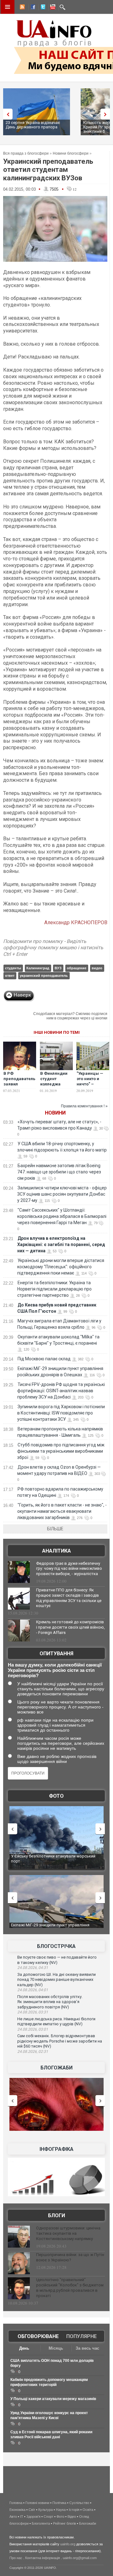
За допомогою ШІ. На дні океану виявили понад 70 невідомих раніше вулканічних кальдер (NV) (56, 1980)
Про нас (16, 2558)
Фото (56, 1796)
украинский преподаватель (44, 976)
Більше (55, 1529)
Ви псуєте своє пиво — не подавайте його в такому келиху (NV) (57, 1960)
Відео (72, 2517)
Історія (74, 2510)
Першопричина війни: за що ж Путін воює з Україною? (70, 2257)
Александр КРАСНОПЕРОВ (76, 922)
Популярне (81, 2336)
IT (22, 2517)
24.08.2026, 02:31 (33, 2052)
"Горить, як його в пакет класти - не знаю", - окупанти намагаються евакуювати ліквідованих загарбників (62, 1511)
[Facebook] (32, 8)
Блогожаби (56, 2068)
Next (107, 114)
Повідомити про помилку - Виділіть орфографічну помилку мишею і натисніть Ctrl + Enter (53, 948)
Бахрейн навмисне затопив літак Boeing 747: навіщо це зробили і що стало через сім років (59, 1172)
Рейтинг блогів (65, 2523)
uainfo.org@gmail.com (80, 2558)
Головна (16, 2503)
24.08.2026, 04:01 (33, 1990)
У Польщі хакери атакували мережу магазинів (53, 2399)
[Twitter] (42, 8)
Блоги (56, 2215)
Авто (13, 2517)
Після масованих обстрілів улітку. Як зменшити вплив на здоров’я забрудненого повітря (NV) (50, 2002)
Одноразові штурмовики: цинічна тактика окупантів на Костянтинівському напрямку (68, 2233)
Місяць (56, 2348)
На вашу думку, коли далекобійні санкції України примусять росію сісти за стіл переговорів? (55, 1670)
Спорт (48, 2517)
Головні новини (37, 2503)
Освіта (88, 2510)
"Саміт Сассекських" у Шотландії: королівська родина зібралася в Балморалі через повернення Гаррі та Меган (62, 1216)
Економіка (17, 2510)
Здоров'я (33, 2517)
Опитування (56, 1654)
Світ (32, 2510)
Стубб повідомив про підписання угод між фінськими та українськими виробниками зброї (61, 1451)
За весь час (87, 2348)
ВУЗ (58, 968)
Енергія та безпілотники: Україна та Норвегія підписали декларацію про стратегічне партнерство (54, 1289)
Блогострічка (56, 1946)
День (24, 2348)
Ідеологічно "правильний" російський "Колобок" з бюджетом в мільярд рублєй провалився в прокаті (70, 2288)
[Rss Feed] (22, 8)
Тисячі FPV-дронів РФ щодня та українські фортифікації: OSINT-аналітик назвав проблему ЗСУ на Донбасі (61, 1391)
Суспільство (79, 2503)
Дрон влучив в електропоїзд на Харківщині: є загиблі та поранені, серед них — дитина (61, 1244)
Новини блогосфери (71, 153)
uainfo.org (68, 2544)
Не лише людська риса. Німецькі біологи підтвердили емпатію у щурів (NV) (56, 2022)
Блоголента (41, 2523)
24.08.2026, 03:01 (33, 2029)
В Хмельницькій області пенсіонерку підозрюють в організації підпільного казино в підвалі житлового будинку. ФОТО (56, 1861)
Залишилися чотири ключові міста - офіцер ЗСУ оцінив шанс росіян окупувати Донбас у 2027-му (62, 1194)
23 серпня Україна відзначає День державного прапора (33, 125)
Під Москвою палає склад (44, 1359)
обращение (77, 968)
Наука (61, 2510)
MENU (8, 7)
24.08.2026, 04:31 (33, 1968)
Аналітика (56, 1551)
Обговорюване (38, 2336)
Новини (55, 1113)
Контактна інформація (43, 2558)
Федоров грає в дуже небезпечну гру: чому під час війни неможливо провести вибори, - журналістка (69, 1569)
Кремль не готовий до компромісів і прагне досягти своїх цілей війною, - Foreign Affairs (70, 1627)
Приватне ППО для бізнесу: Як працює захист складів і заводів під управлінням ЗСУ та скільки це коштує (69, 1598)
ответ (10, 976)
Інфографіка (56, 2149)
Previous (6, 114)
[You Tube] (52, 8)
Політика (59, 2503)
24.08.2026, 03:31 (33, 2012)
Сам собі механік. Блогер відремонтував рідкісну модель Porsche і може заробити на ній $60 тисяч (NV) (60, 2041)
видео (97, 968)
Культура (46, 2510)
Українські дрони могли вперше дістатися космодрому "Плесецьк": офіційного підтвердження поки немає (61, 1267)
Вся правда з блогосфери (26, 153)
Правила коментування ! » (84, 1106)
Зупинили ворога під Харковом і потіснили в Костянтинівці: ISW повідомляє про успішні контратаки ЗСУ (61, 1413)
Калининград (38, 968)
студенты (13, 968)
